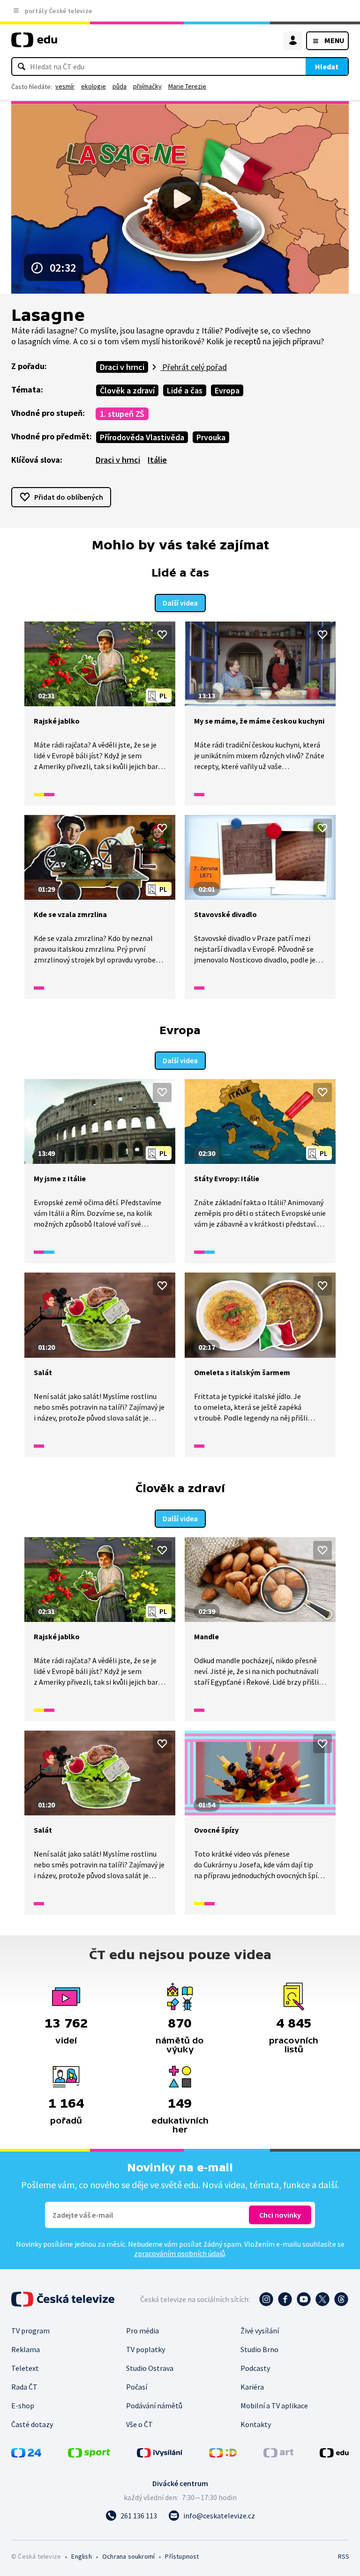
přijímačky (147, 86)
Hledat (327, 67)
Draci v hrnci (122, 367)
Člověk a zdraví (127, 390)
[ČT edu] (34, 44)
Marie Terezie (187, 86)
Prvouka (211, 437)
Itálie (157, 460)
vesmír (65, 86)
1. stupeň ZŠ (122, 414)
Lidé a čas (185, 390)
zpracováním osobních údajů (180, 2253)
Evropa (227, 390)
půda (120, 86)
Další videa (180, 603)
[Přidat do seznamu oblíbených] (162, 635)
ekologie (94, 86)
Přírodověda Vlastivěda (142, 437)
